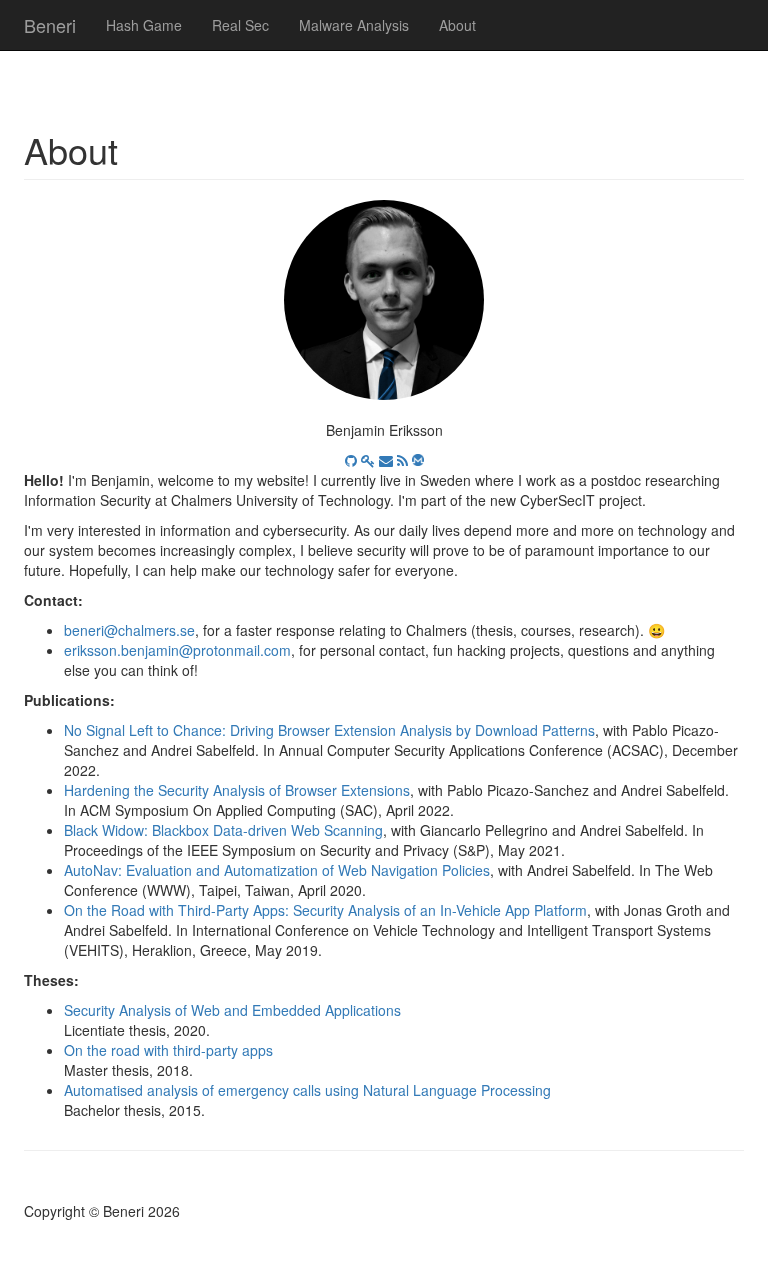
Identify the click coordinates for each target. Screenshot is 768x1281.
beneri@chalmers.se (129, 630)
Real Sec (240, 25)
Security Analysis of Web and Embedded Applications (232, 1010)
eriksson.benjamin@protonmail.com (177, 650)
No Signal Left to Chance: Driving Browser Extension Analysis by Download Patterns (329, 730)
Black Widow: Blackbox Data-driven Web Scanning (223, 830)
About (457, 25)
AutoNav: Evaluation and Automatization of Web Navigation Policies (277, 870)
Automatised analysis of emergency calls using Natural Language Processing (307, 1090)
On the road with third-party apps (168, 1050)
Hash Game (144, 25)
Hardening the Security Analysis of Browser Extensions (237, 790)
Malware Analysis (354, 25)
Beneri (50, 25)
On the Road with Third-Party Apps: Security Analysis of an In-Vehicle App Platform (325, 910)
